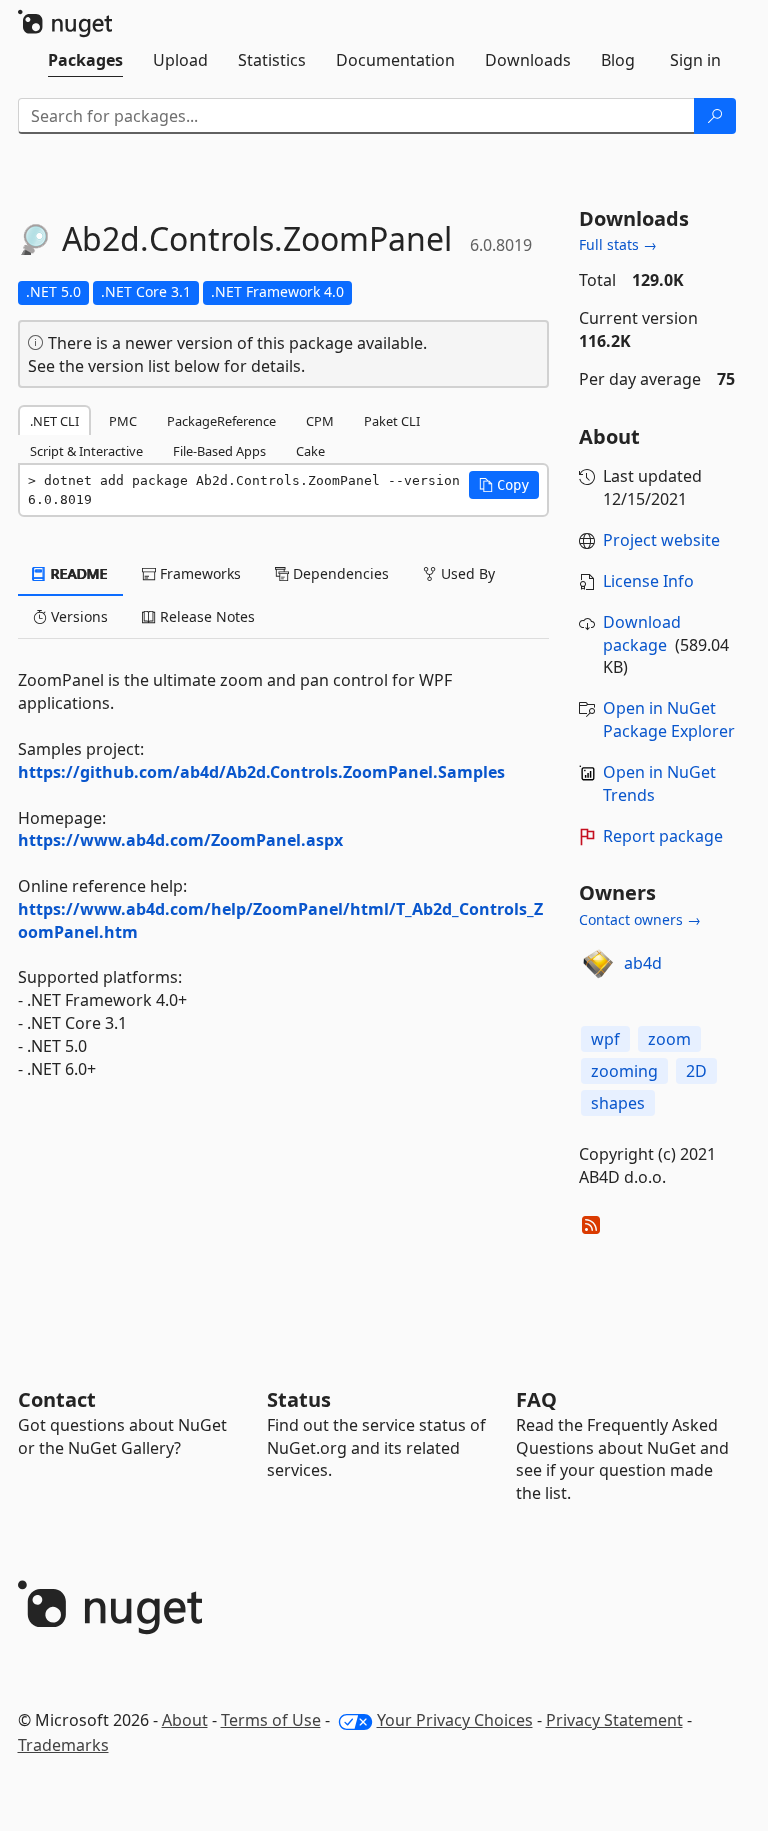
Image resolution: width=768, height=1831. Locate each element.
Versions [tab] (77, 616)
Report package (663, 836)
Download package (642, 633)
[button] (504, 485)
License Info (648, 581)
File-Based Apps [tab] (219, 451)
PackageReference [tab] (221, 421)
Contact (57, 1399)
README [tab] (77, 573)
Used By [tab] (466, 573)
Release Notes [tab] (205, 616)
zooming (624, 1071)
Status (299, 1399)
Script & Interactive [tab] (86, 451)
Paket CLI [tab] (392, 421)
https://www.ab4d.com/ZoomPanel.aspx (180, 840)
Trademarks (63, 1745)
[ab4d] (598, 964)
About (185, 1720)
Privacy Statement (614, 1720)
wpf (605, 1039)
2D (696, 1071)
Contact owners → (640, 919)
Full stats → (618, 244)
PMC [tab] (123, 421)
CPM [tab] (320, 421)
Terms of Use (271, 1720)
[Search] (715, 116)
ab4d (643, 963)
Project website (661, 540)
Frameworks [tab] (198, 573)
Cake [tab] (310, 451)
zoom (669, 1039)
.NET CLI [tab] (54, 421)
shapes (618, 1103)
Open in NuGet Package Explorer (669, 719)
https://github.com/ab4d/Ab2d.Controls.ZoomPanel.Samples (261, 772)
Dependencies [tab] (339, 573)
